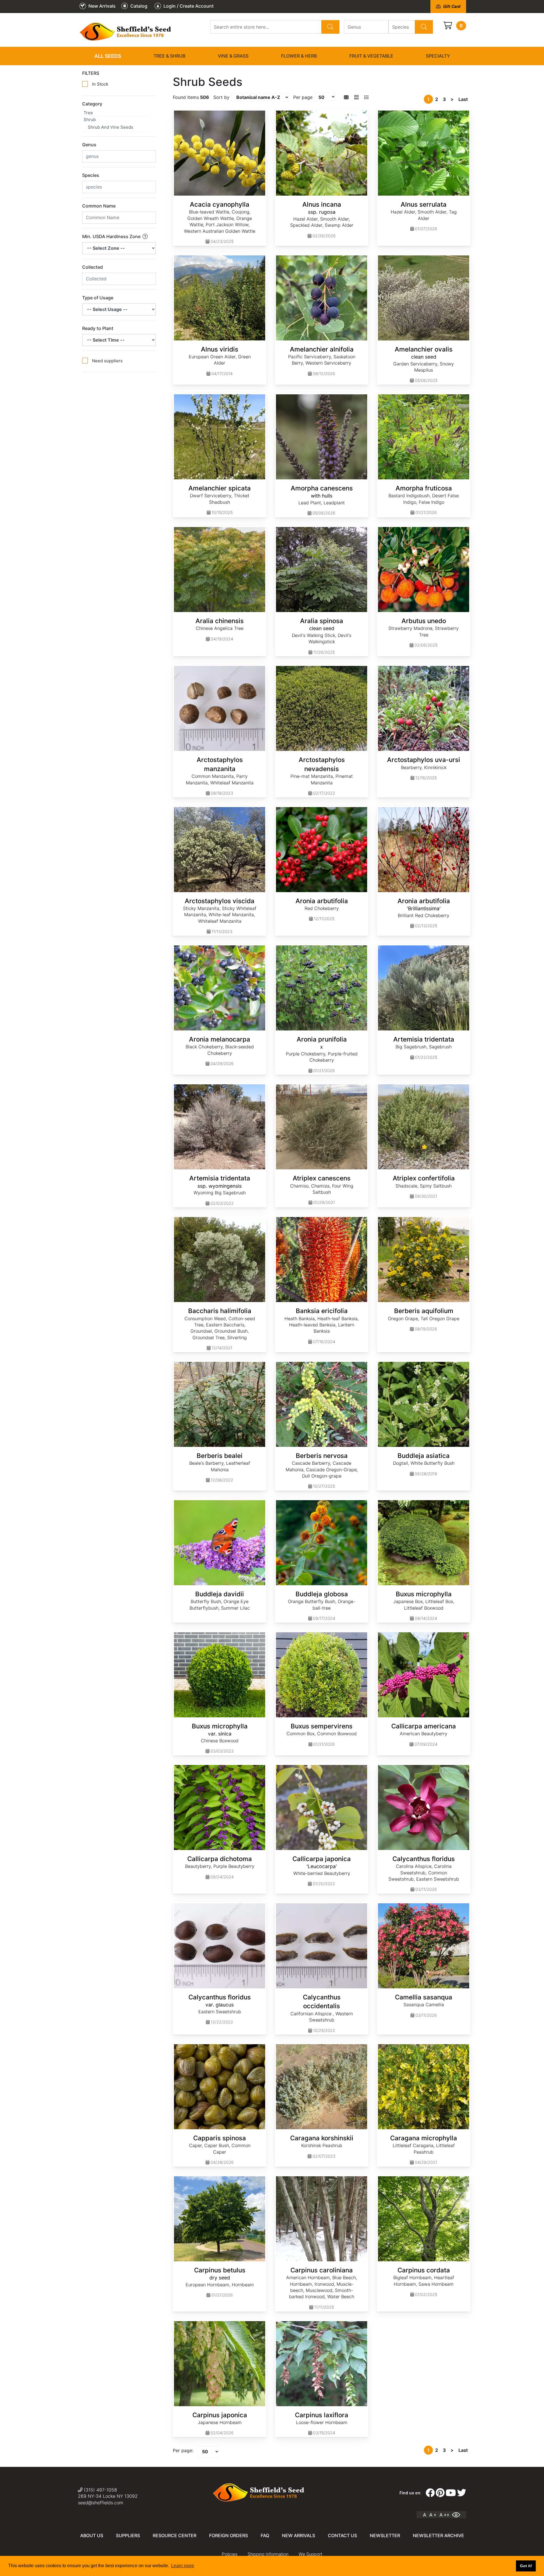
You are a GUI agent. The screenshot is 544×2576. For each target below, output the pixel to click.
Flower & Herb (299, 56)
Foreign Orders (229, 2535)
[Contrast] (458, 2515)
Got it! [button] (526, 2566)
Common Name (99, 206)
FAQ (265, 2535)
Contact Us (342, 2535)
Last (463, 99)
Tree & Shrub (169, 56)
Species (91, 175)
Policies (230, 2554)
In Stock (100, 84)
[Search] (330, 27)
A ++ (444, 2515)
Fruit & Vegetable (371, 56)
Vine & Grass (233, 56)
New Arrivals (298, 2535)
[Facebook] (430, 2493)
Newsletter (385, 2535)
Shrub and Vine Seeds (110, 127)
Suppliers (128, 2535)
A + (433, 2515)
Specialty (438, 56)
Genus (89, 145)
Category (92, 104)
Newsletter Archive (438, 2535)
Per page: (183, 2450)
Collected (93, 267)
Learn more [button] (183, 2566)
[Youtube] (451, 2493)
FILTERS (91, 73)
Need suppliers (107, 361)
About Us (92, 2535)
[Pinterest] (440, 2493)
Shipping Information (268, 2554)
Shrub (90, 119)
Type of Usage (98, 298)
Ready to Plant (98, 328)
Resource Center (175, 2535)
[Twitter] (462, 2493)
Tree (88, 113)
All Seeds (108, 56)
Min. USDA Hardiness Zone (112, 236)
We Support (310, 2554)
